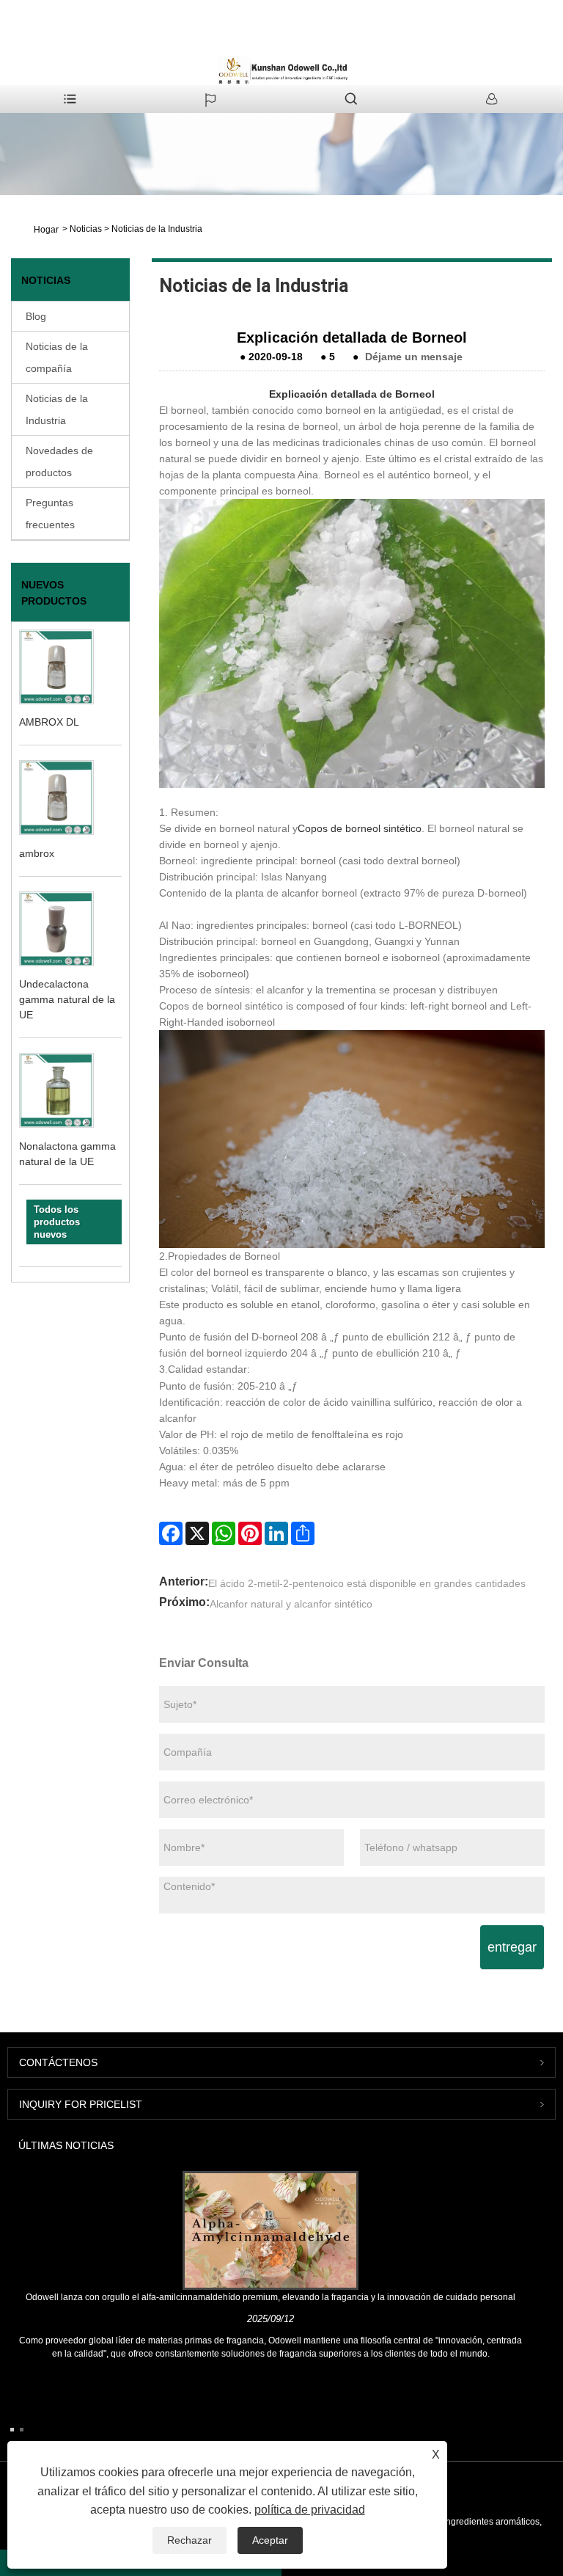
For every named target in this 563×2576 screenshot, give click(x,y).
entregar (512, 1947)
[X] (197, 1533)
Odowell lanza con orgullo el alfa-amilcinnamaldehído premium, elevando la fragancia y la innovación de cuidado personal (271, 2297)
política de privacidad (310, 2510)
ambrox (37, 853)
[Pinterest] (250, 1533)
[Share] (303, 1533)
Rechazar (189, 2540)
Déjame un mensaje (414, 357)
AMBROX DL (49, 722)
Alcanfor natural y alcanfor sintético (291, 1604)
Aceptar (270, 2540)
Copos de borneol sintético (360, 828)
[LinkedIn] (276, 1533)
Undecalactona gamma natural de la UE (67, 999)
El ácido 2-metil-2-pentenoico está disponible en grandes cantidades (367, 1583)
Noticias (86, 229)
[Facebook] (171, 1533)
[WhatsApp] (224, 1533)
